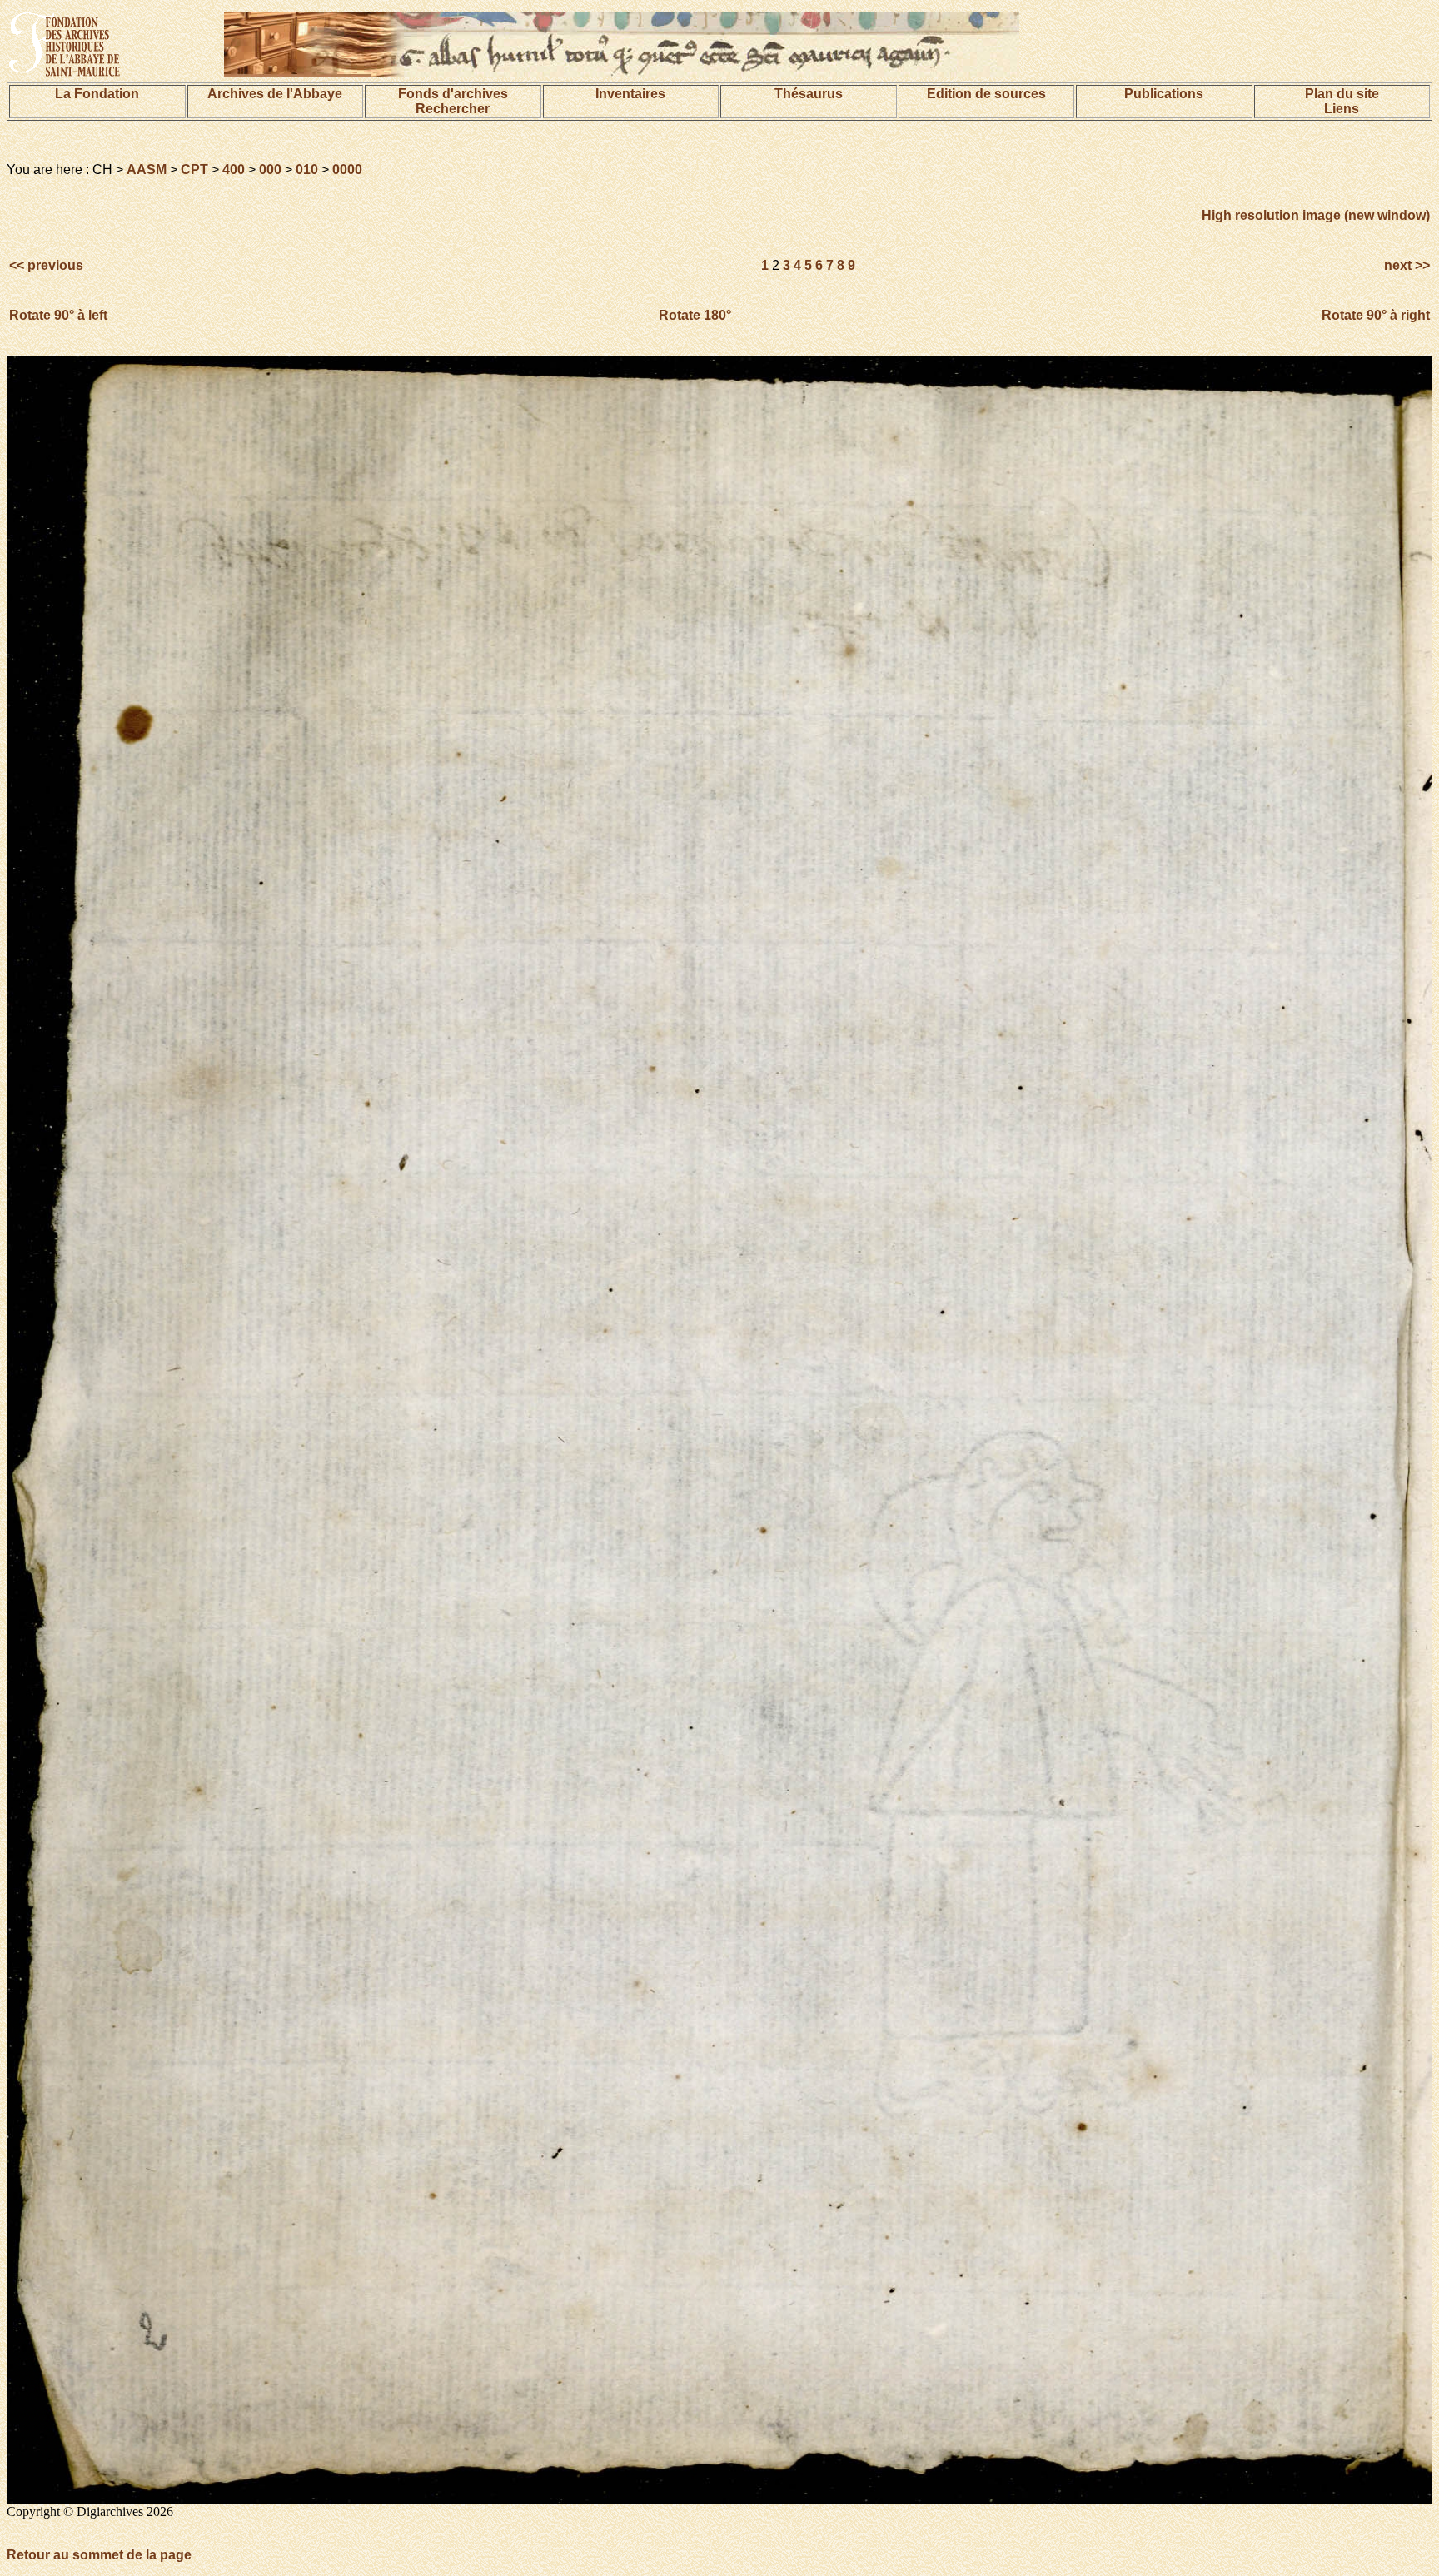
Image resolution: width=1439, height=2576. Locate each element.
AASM (147, 169)
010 (307, 169)
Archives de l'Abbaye (275, 94)
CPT (194, 169)
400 (234, 169)
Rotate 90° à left (58, 315)
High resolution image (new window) (1316, 215)
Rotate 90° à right (1376, 315)
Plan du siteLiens (1342, 101)
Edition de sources (986, 94)
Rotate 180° (695, 315)
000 (270, 169)
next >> (1405, 265)
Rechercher (453, 109)
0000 (347, 169)
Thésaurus (809, 94)
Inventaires (630, 94)
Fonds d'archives (453, 94)
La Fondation (97, 94)
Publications (1164, 94)
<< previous (48, 265)
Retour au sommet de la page (99, 2555)
